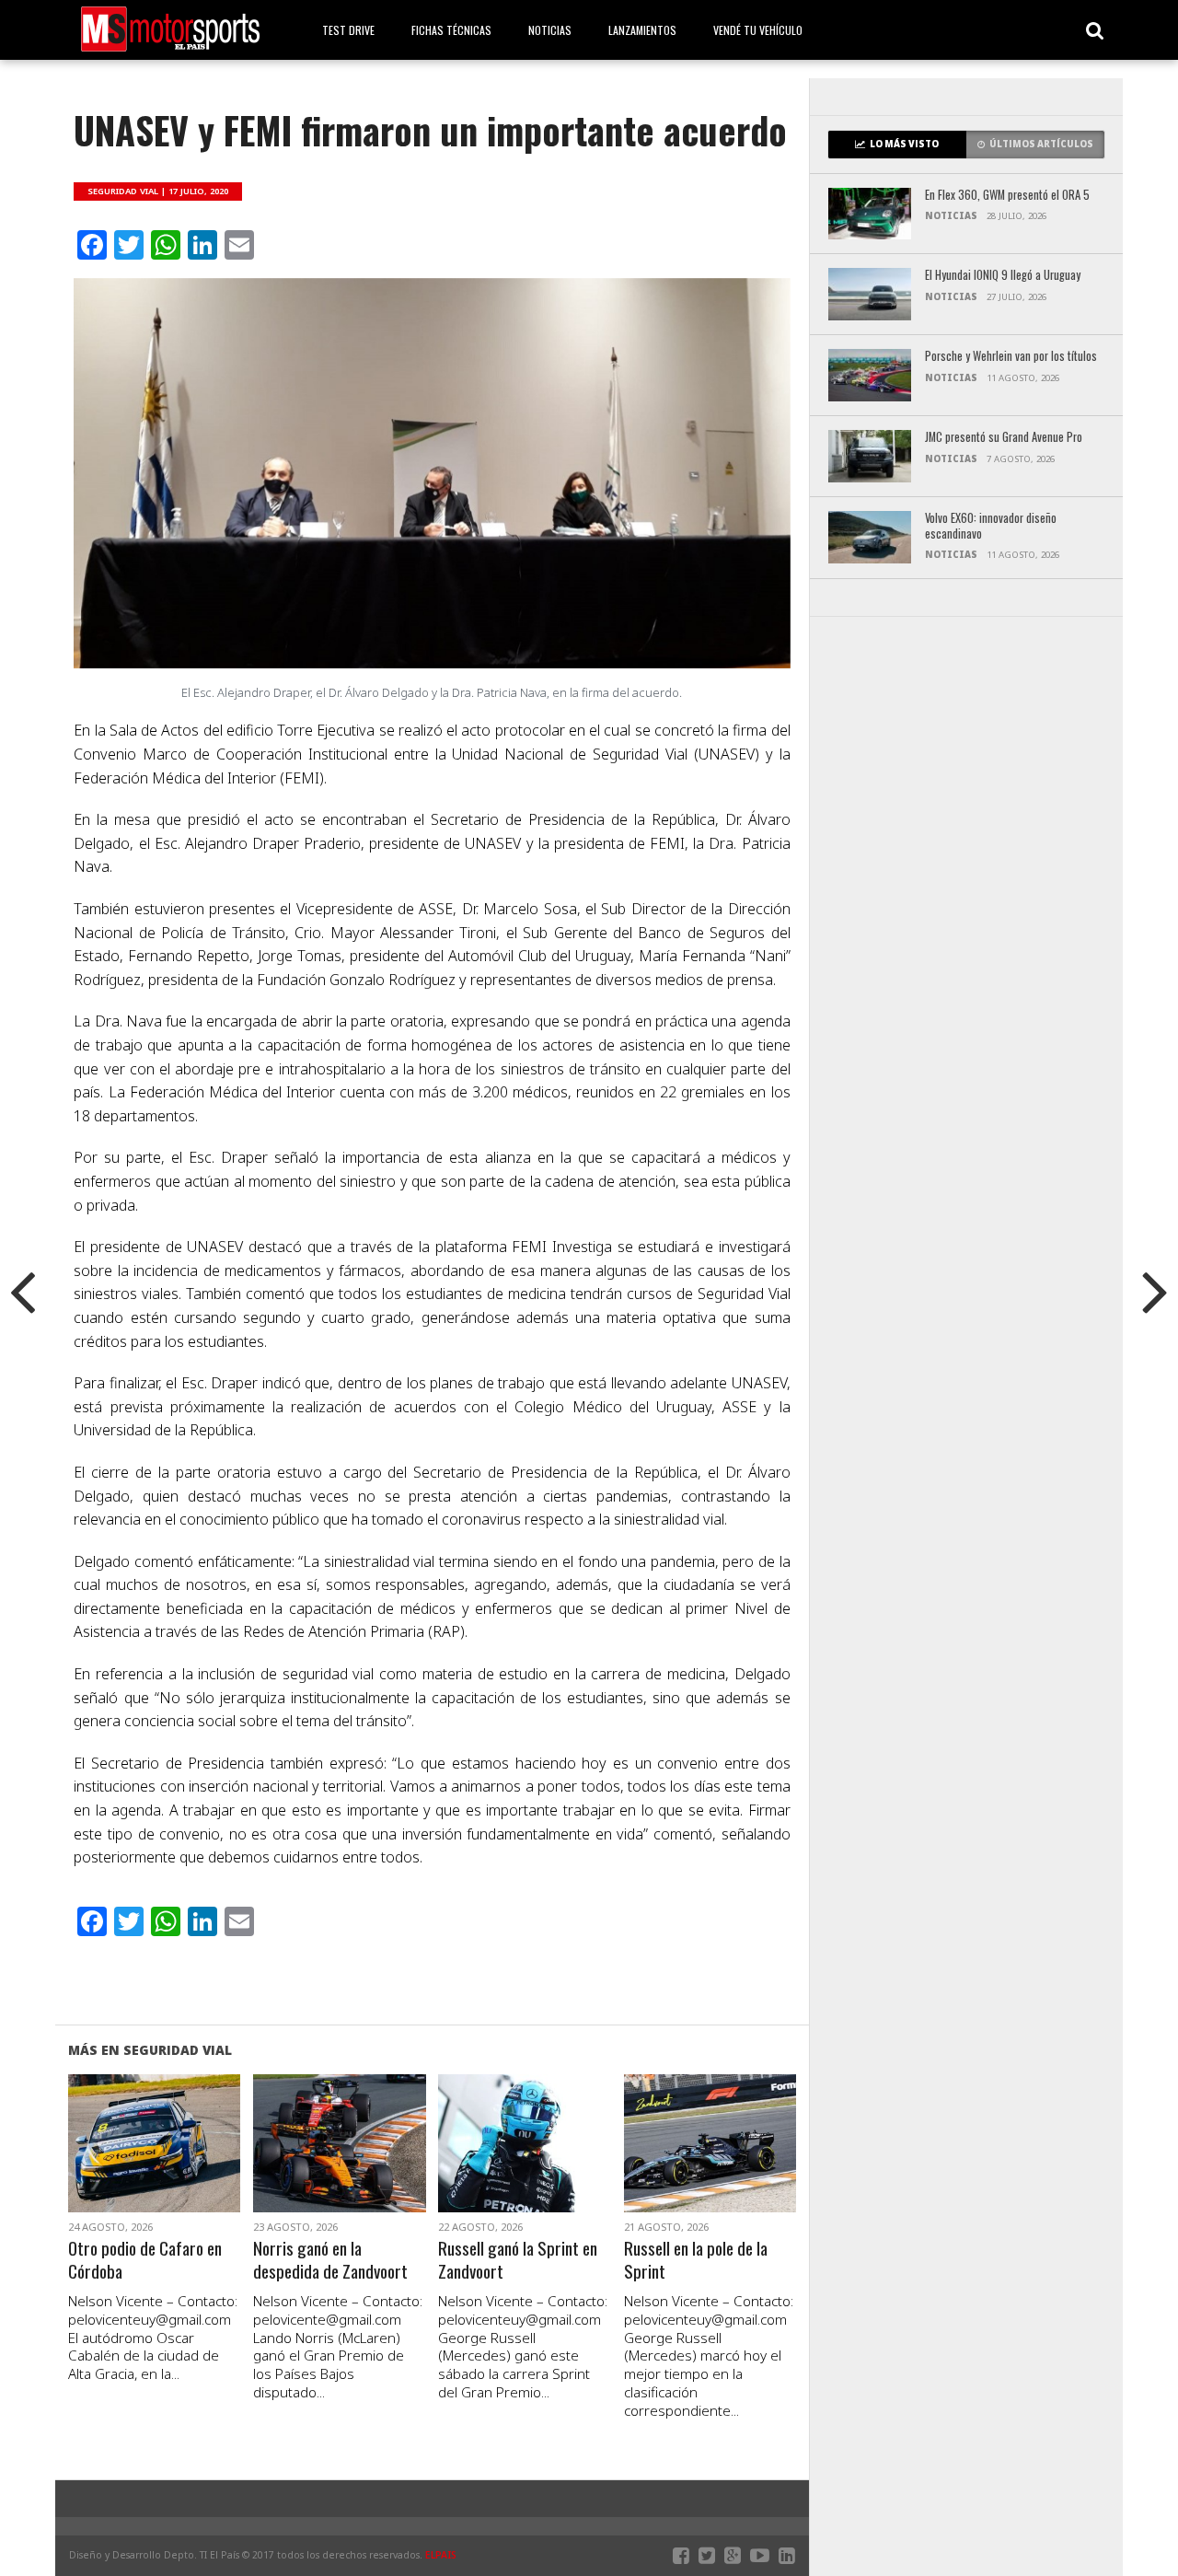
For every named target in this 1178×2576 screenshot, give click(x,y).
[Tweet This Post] (154, 2165)
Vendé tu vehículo (758, 30)
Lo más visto (904, 144)
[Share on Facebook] (115, 2165)
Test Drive (348, 30)
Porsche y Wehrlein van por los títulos (1011, 357)
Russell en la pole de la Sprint (696, 2260)
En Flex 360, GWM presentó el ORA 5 (1007, 196)
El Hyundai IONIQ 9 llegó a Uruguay (1003, 276)
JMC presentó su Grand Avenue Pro (1004, 438)
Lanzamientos (642, 30)
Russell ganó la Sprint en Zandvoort (518, 2260)
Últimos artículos (1041, 144)
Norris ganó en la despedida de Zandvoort (330, 2260)
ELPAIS (441, 2555)
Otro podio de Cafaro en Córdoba (145, 2260)
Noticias (550, 30)
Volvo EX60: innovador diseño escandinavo (991, 526)
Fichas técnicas (451, 30)
